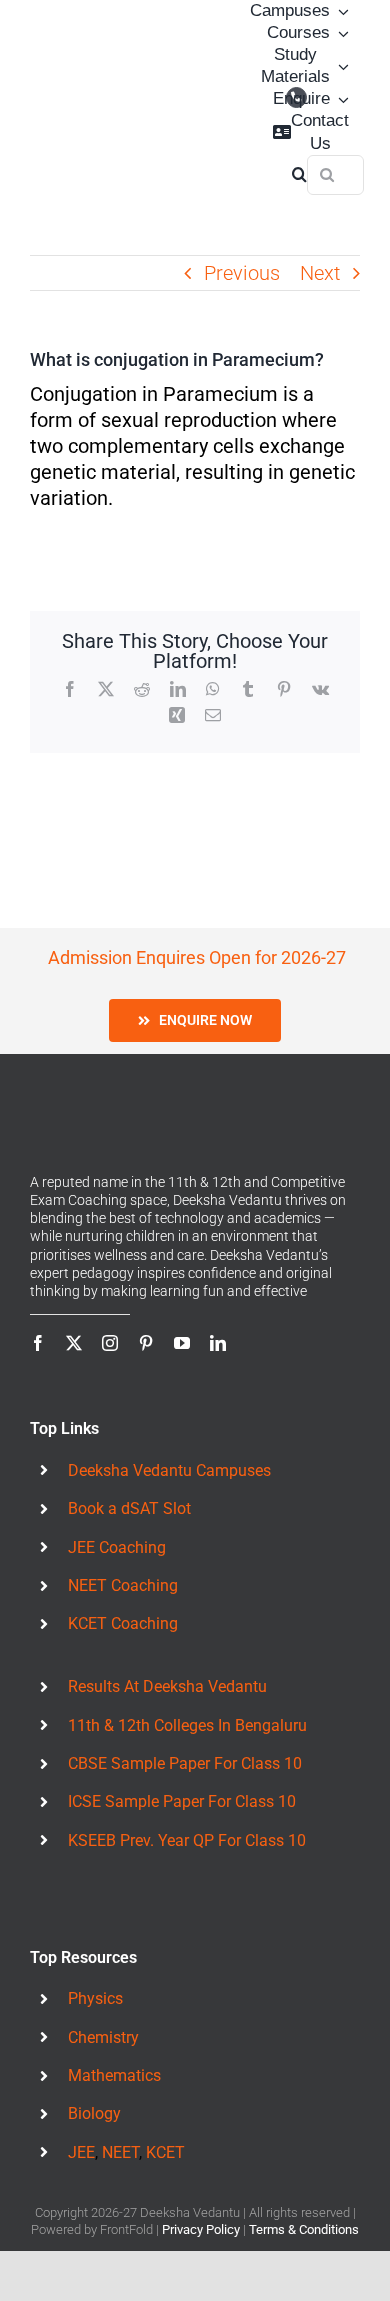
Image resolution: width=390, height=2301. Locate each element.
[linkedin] (218, 1343)
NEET (120, 2152)
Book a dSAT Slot (129, 1508)
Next (320, 273)
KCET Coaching (123, 1623)
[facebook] (38, 1343)
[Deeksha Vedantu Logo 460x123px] (77, 93)
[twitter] (74, 1343)
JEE (81, 2152)
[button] (299, 175)
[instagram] (110, 1343)
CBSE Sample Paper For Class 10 (185, 1763)
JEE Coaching (117, 1547)
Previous (242, 273)
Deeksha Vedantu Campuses (169, 1470)
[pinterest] (146, 1343)
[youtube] (182, 1343)
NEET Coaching (123, 1585)
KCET (165, 2152)
